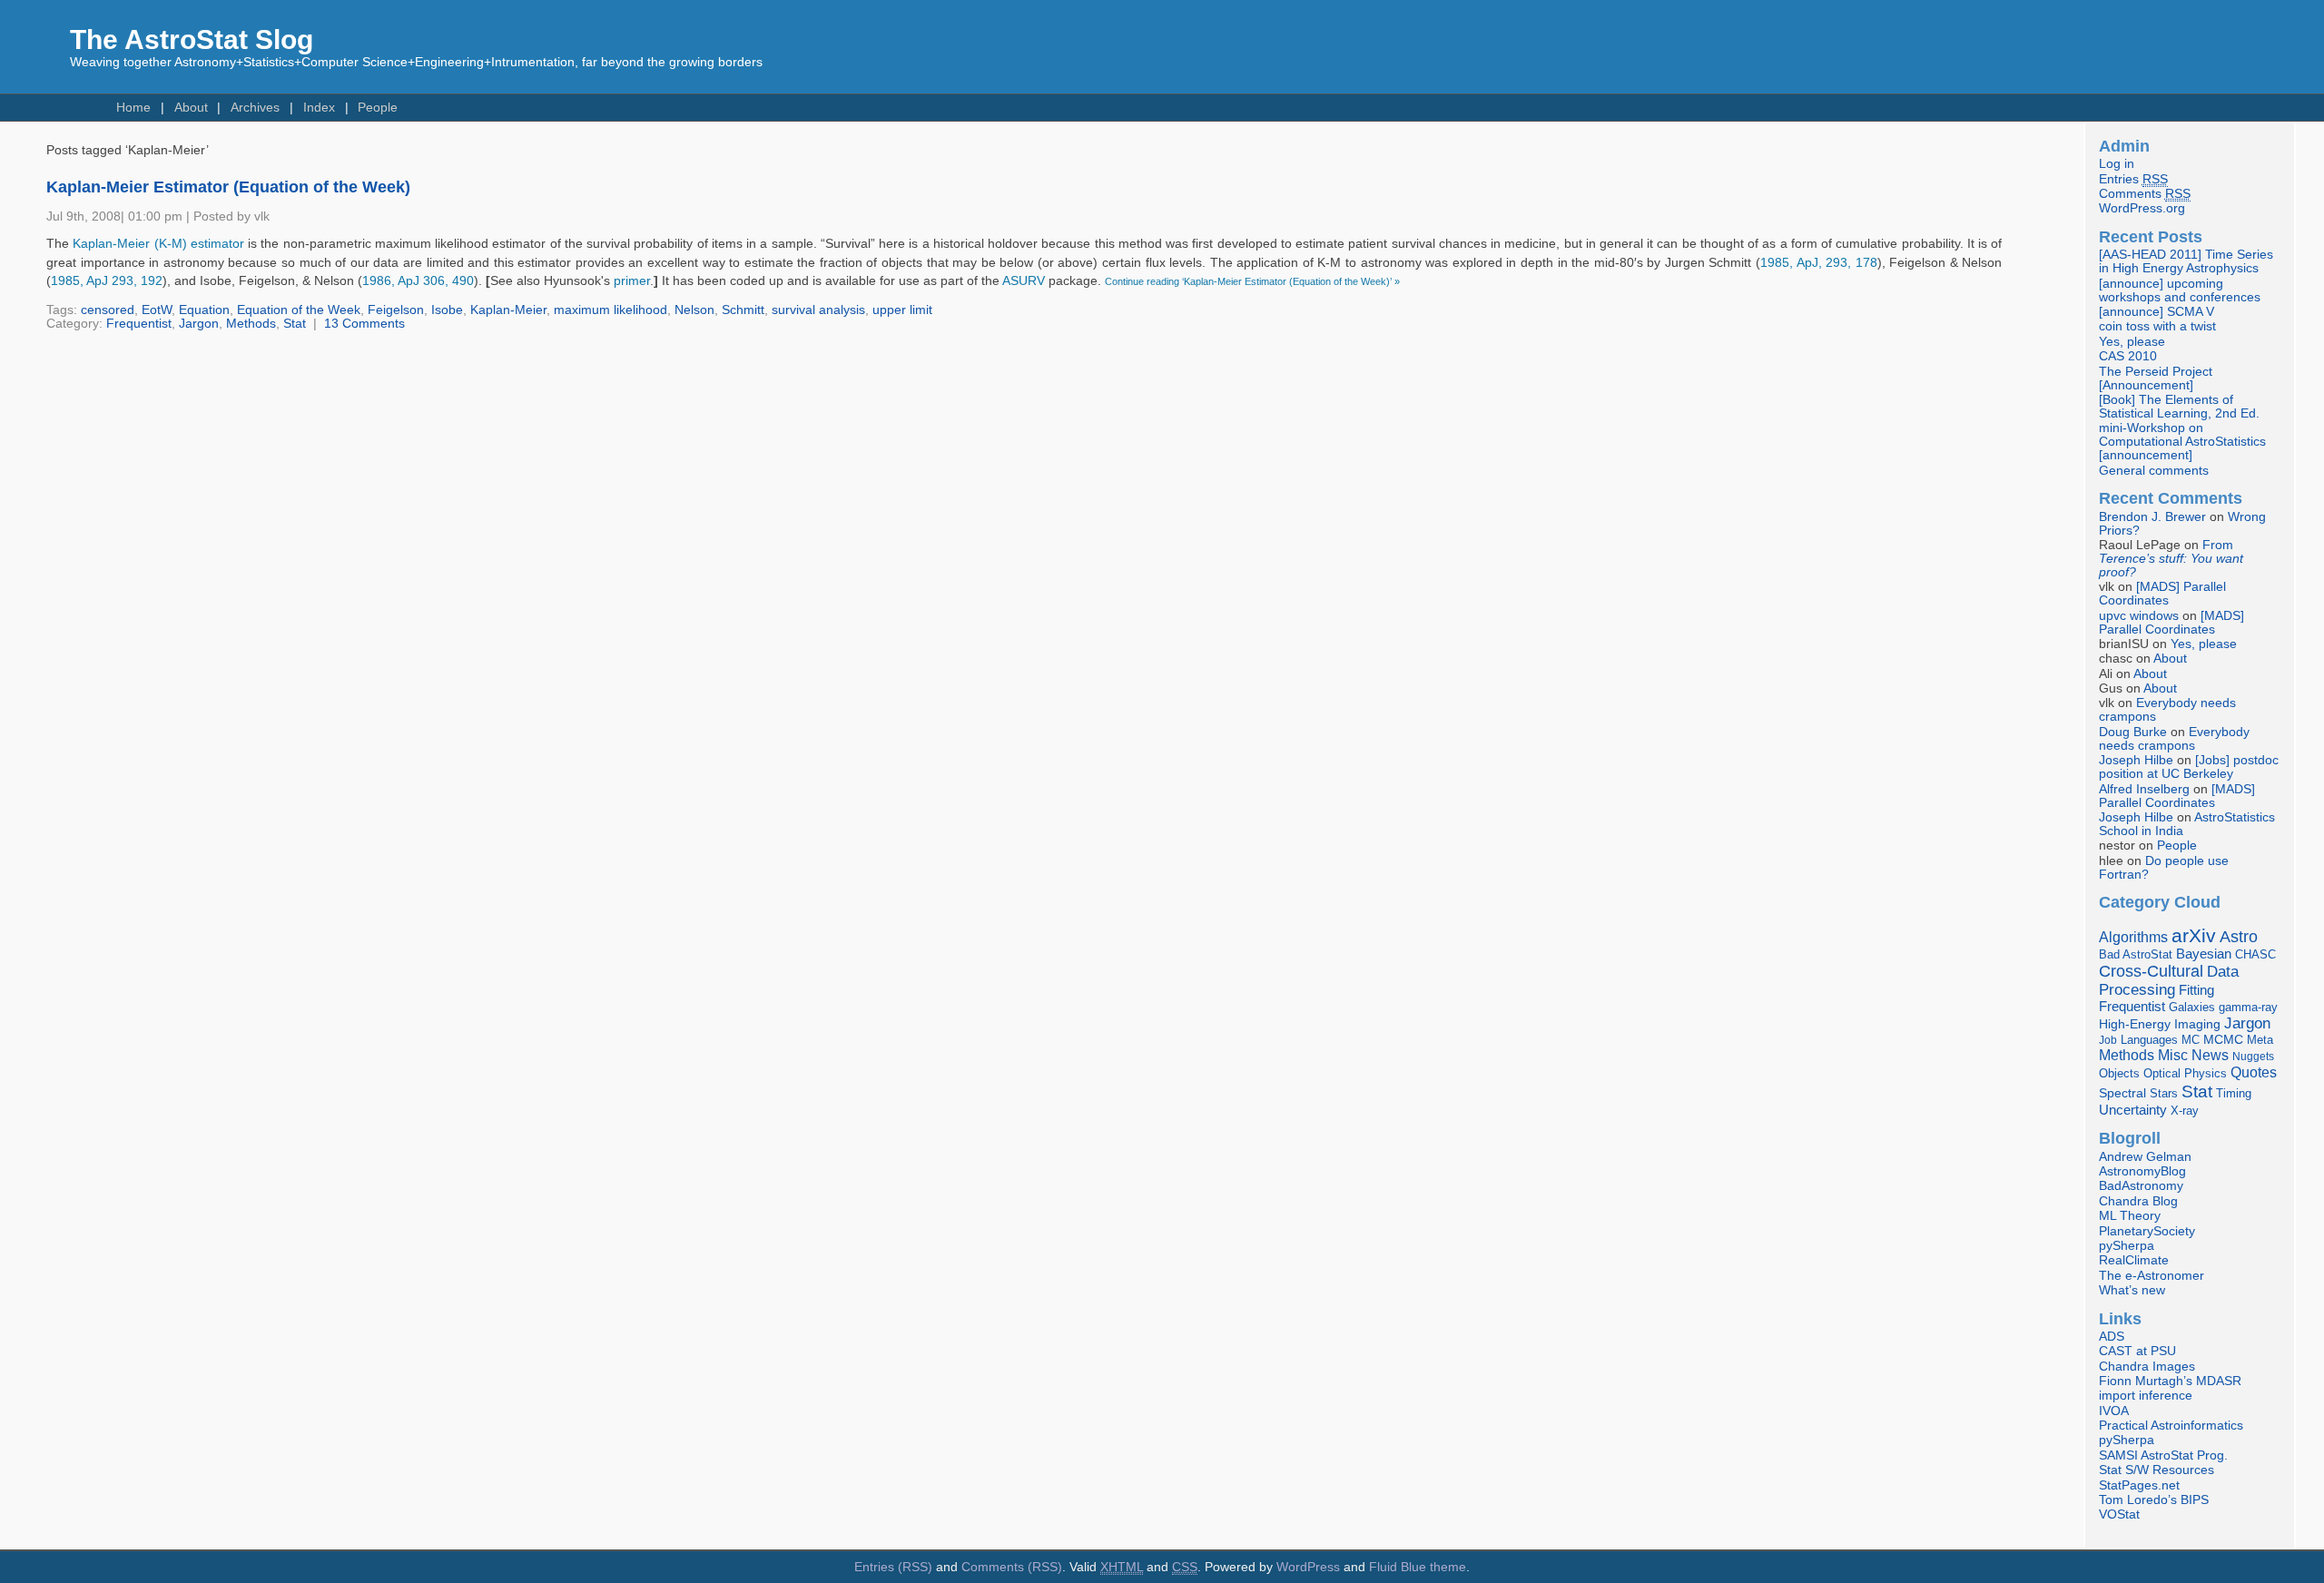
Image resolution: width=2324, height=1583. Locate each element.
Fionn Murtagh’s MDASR (2170, 1381)
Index (319, 108)
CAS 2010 (2128, 356)
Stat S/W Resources (2157, 1470)
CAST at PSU (2137, 1351)
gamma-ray (2248, 1007)
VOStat (2119, 1514)
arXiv (2194, 935)
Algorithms (2133, 937)
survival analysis (818, 310)
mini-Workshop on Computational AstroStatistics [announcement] (2182, 442)
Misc (2173, 1055)
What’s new (2132, 1290)
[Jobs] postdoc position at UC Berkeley (2189, 767)
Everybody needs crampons (2174, 739)
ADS (2112, 1337)
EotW (157, 310)
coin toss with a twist (2157, 326)
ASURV (1024, 281)
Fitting (2196, 990)
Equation (204, 310)
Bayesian (2204, 954)
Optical (2162, 1073)
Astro (2239, 937)
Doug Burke (2133, 732)
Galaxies (2192, 1007)
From (2171, 559)
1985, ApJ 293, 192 (107, 281)
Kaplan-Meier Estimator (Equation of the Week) (228, 187)
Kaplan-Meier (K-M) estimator (158, 244)
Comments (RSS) (1012, 1567)
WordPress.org (2142, 208)
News (2210, 1055)
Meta (2260, 1040)
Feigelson (396, 310)
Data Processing (2169, 981)
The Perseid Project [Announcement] (2156, 379)
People (378, 108)
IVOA (2114, 1411)
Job (2108, 1040)
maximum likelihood (611, 310)
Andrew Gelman (2145, 1157)
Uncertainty (2133, 1110)
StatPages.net (2139, 1485)
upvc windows (2139, 616)
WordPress (1308, 1567)
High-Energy (2135, 1024)
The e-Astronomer (2152, 1276)
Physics (2206, 1073)
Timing (2234, 1093)
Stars (2164, 1093)
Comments (2145, 194)
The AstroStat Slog (192, 39)
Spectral (2122, 1093)
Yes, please (2132, 342)
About (191, 108)
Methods (251, 324)
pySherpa (2127, 1246)
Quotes (2254, 1072)
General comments (2154, 471)
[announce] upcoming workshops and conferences (2180, 290)
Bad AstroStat (2136, 954)
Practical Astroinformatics (2171, 1426)
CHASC (2255, 954)
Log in (2117, 164)
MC (2191, 1040)
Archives (255, 108)
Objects (2119, 1073)
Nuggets (2253, 1057)
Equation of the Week (299, 310)
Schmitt (743, 310)
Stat (295, 324)
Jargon (199, 324)
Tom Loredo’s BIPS (2154, 1500)
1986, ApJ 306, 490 (418, 281)
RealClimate (2134, 1260)
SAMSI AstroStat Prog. (2163, 1455)
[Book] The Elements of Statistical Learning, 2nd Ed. (2179, 407)
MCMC (2223, 1040)
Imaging (2197, 1024)
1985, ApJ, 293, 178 (1819, 263)
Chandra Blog (2138, 1201)
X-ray (2185, 1111)
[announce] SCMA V (2157, 312)
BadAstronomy (2141, 1186)
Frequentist (139, 324)
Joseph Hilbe (2136, 760)
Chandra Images (2147, 1367)
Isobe (447, 310)
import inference (2146, 1396)
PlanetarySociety (2147, 1231)
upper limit (902, 310)
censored (108, 310)
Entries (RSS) (893, 1567)
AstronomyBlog (2142, 1171)
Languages (2149, 1040)
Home (133, 108)
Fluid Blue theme (1418, 1567)
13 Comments (364, 324)
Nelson (694, 310)
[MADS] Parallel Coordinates (2162, 594)
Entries (2133, 179)
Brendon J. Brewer (2152, 517)
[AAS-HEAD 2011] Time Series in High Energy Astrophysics (2186, 261)
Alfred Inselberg (2144, 789)
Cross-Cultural (2151, 971)
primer (632, 281)
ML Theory (2130, 1216)
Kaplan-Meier (508, 310)
